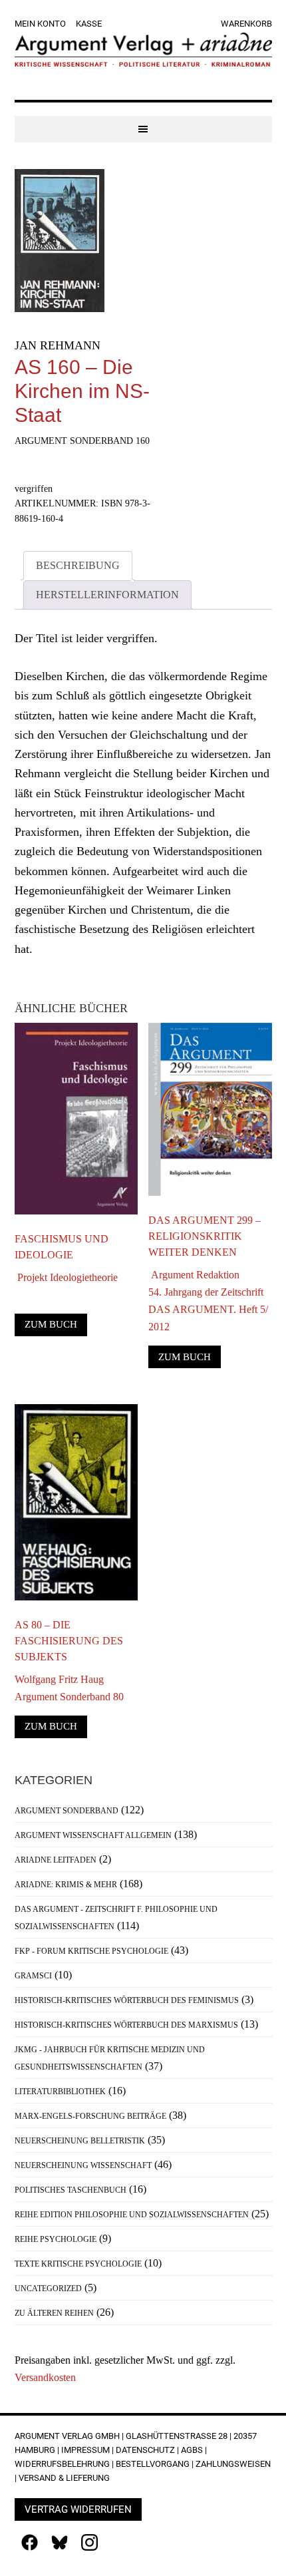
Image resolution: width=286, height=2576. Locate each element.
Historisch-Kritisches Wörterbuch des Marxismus (126, 2025)
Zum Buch (51, 1324)
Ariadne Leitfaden (56, 1860)
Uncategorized (48, 2289)
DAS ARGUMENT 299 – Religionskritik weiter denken (205, 1236)
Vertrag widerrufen (78, 2509)
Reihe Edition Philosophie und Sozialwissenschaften (132, 2215)
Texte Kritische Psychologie (78, 2264)
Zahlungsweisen (233, 2464)
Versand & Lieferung (64, 2478)
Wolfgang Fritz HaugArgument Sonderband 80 (69, 1688)
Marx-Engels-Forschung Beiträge (90, 2116)
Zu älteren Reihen (54, 2313)
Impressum (85, 2450)
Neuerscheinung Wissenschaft (83, 2165)
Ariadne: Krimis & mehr (66, 1885)
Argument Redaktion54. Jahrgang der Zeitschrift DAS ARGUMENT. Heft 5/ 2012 (208, 1301)
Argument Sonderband (67, 1811)
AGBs (192, 2450)
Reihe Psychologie (56, 2239)
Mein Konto (40, 24)
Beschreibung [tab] (78, 565)
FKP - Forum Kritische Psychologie (91, 1951)
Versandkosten (45, 2377)
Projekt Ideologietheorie (66, 1277)
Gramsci (33, 1976)
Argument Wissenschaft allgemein (93, 1835)
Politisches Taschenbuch (71, 2190)
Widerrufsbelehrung (62, 2464)
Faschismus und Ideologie (62, 1247)
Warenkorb (246, 24)
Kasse (89, 24)
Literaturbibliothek (60, 2092)
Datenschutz (145, 2450)
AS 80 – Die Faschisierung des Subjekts (69, 1641)
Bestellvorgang (153, 2464)
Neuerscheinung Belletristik (80, 2141)
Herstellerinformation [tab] (107, 595)
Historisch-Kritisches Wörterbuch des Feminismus (127, 2000)
